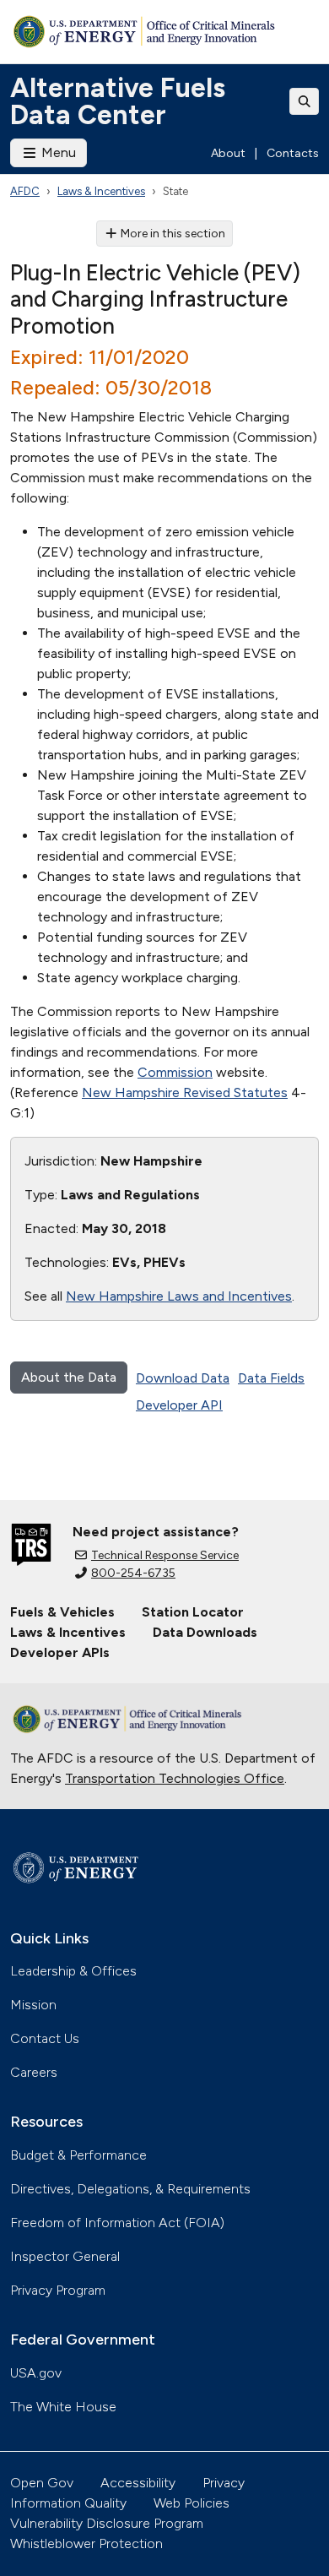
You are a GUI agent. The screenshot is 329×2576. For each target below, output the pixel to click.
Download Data (183, 1378)
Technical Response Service (165, 1555)
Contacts (293, 153)
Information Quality (68, 2503)
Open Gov (42, 2483)
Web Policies (191, 2503)
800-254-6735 (133, 1573)
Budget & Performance (78, 2155)
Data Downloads (205, 1632)
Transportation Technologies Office (175, 1778)
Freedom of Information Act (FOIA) (117, 2223)
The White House (63, 2407)
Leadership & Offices (73, 1971)
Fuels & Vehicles (62, 1612)
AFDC (25, 191)
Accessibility (138, 2483)
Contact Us (45, 2038)
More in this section (173, 234)
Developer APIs (60, 1652)
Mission (33, 2005)
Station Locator (193, 1612)
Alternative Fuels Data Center (118, 101)
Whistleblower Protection (86, 2543)
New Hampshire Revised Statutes (185, 1092)
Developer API (179, 1405)
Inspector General (65, 2256)
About (228, 153)
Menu (57, 152)
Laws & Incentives (101, 191)
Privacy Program (58, 2290)
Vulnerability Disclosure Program (107, 2523)
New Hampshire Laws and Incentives (179, 1296)
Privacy (224, 2483)
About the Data (69, 1377)
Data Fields (271, 1378)
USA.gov (36, 2373)
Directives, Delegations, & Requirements (130, 2189)
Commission (175, 1072)
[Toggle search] (305, 101)
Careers (34, 2072)
